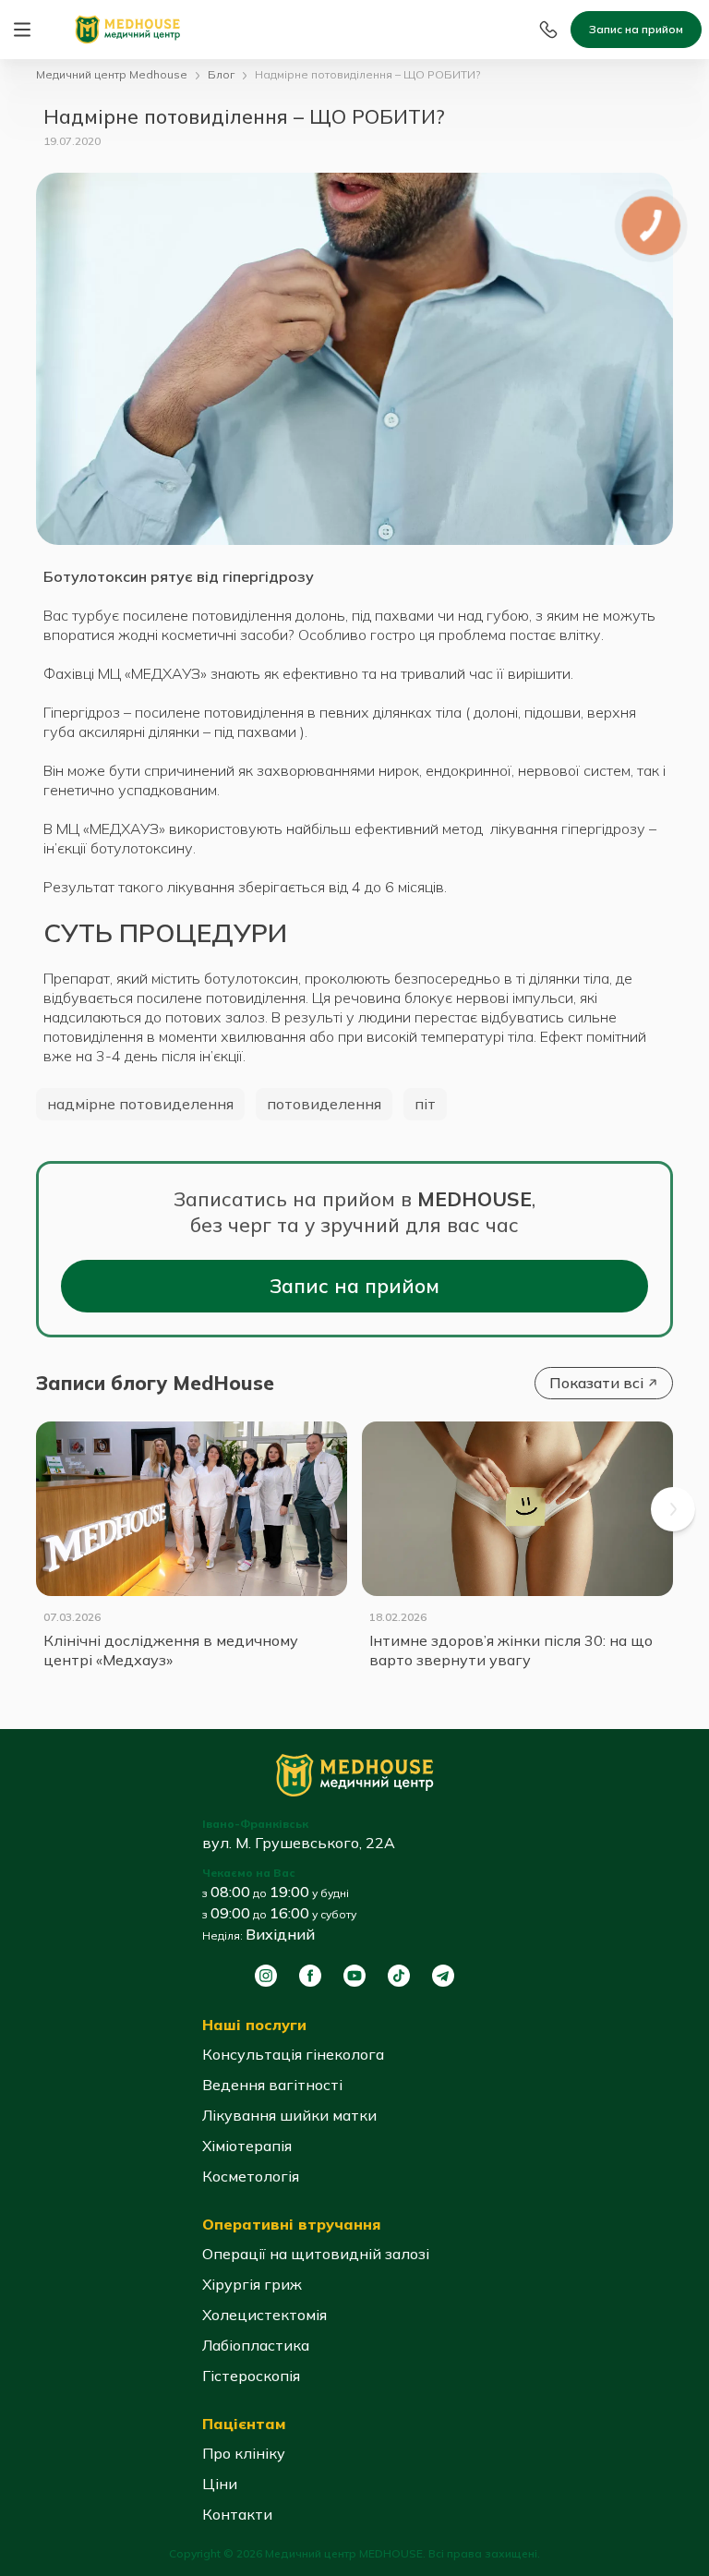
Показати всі (596, 1383)
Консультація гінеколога (293, 2054)
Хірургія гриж (252, 2284)
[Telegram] (443, 1976)
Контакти (237, 2514)
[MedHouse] (127, 28)
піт (425, 1104)
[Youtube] (354, 1976)
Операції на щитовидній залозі (316, 2254)
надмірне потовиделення (140, 1104)
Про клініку (244, 2453)
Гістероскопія (251, 2376)
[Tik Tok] (399, 1976)
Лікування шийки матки (289, 2115)
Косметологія (251, 2176)
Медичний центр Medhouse (112, 74)
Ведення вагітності (272, 2085)
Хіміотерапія (247, 2146)
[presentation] (673, 1509)
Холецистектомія (264, 2315)
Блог (221, 74)
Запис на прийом (636, 29)
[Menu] (22, 30)
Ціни (220, 2484)
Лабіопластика (256, 2345)
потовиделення (324, 1104)
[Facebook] (310, 1976)
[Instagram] (266, 1976)
